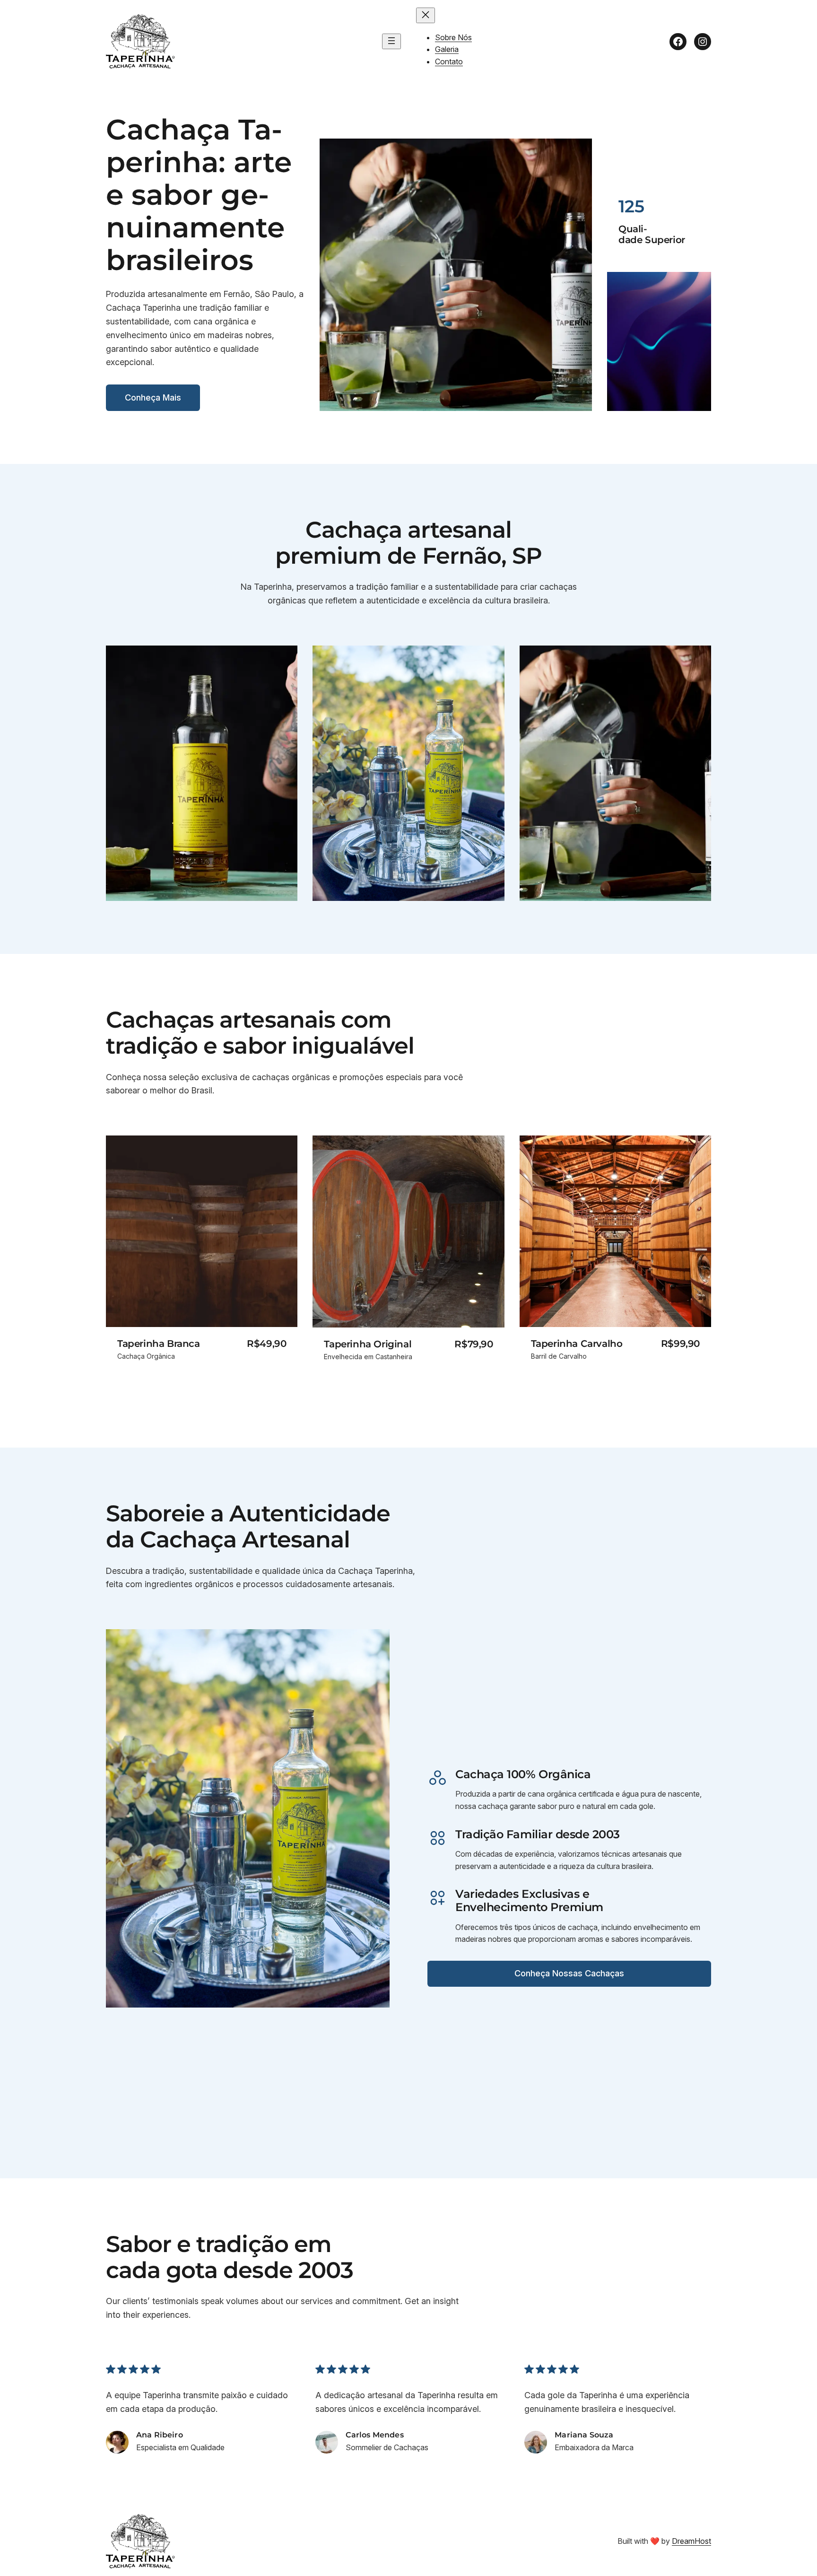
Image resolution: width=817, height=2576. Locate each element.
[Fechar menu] (426, 15)
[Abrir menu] (391, 41)
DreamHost (691, 2541)
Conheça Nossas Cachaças (569, 1973)
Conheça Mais (153, 397)
